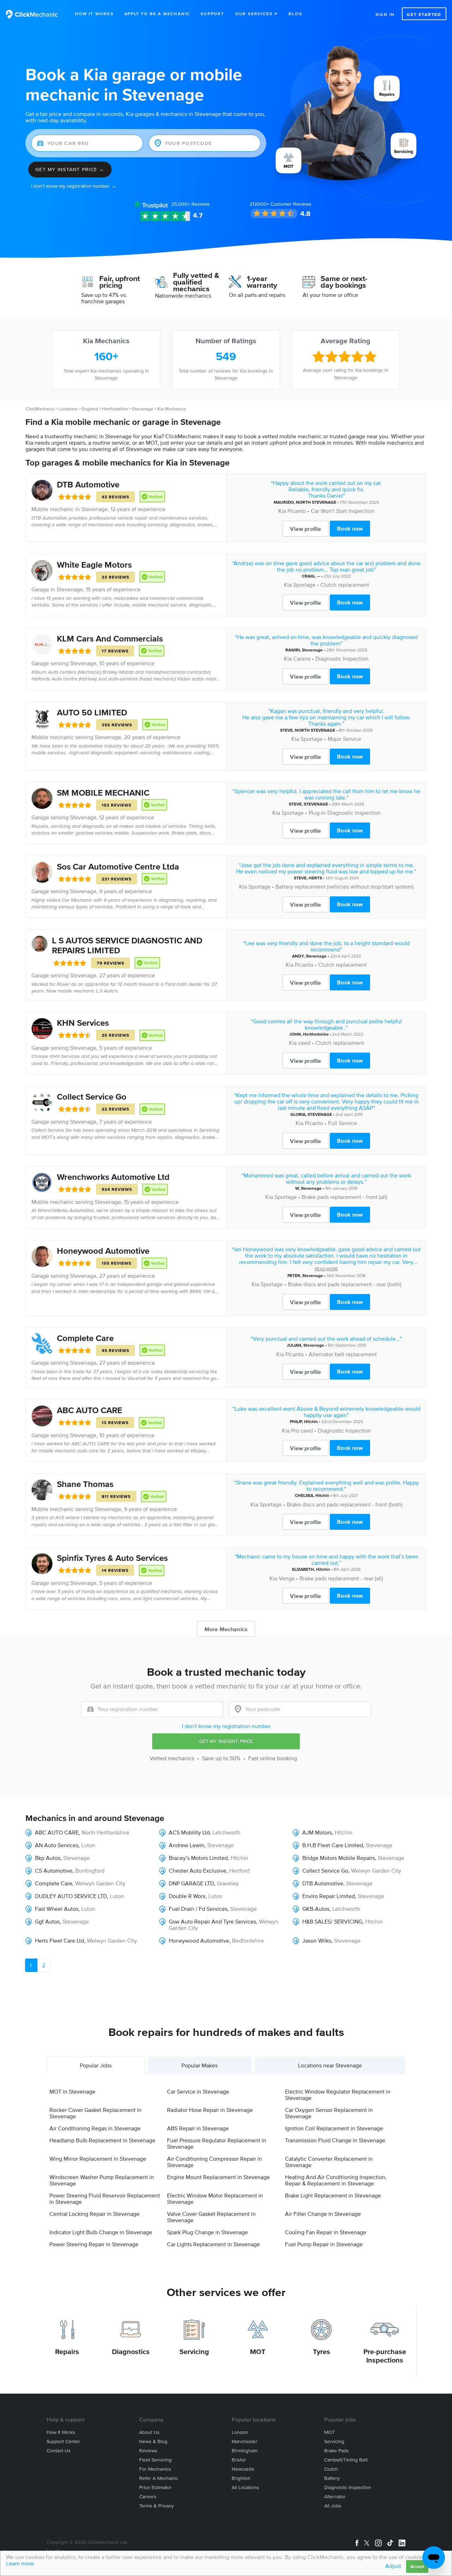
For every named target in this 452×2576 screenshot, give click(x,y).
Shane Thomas (85, 1484)
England (90, 409)
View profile (305, 529)
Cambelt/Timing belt (346, 2460)
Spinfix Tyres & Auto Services (112, 1558)
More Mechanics (226, 1629)
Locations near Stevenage (330, 2065)
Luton (88, 1845)
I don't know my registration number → (74, 186)
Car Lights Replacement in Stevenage (213, 2244)
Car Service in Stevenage (198, 2091)
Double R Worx (187, 1896)
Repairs (67, 2352)
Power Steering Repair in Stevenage (94, 2244)
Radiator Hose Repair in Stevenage (210, 2110)
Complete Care (85, 1338)
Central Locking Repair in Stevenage (94, 2214)
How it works (61, 2432)
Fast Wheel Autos (57, 1909)
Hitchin (311, 1421)
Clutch (331, 2469)
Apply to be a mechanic (157, 14)
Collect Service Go (92, 1097)
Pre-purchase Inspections (385, 2356)
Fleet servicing (155, 2460)
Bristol (239, 2460)
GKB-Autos (316, 1909)
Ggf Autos (47, 1921)
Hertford (239, 1870)
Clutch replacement (345, 585)
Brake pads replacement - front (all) (344, 1197)
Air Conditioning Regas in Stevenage (95, 2128)
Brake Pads (337, 2451)
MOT (258, 2352)
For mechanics (155, 2469)
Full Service (343, 1123)
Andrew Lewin (187, 1845)
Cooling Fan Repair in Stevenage (326, 2232)
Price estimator (155, 2487)
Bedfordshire (248, 1940)
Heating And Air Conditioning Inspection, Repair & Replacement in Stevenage (336, 2180)
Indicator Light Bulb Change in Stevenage (101, 2232)
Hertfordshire (115, 409)
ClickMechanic (40, 409)
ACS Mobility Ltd (189, 1832)
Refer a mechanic (159, 2478)
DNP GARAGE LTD (191, 1883)
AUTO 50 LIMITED (92, 712)
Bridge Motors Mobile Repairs (339, 1858)
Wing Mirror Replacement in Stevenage (98, 2159)
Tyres (322, 2352)
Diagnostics (131, 2352)
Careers (148, 2497)
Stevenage (143, 409)
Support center (63, 2442)
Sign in (385, 14)
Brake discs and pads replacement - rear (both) (345, 1284)
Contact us (59, 2451)
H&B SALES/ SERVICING (332, 1921)
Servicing (194, 2352)
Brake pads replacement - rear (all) (341, 1578)
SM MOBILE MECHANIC (103, 793)
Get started (424, 14)
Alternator (335, 2497)
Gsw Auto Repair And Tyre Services (212, 1921)
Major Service (344, 739)
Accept (417, 2566)
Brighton (241, 2478)
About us (149, 2432)
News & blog (153, 2442)
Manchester (245, 2442)
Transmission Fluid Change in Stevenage (335, 2140)
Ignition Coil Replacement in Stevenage (334, 2128)
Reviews (191, 204)
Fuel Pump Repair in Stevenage (324, 2244)
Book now (350, 528)
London (240, 2432)
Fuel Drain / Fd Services (198, 1909)
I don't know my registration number (226, 1726)
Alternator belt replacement (343, 1354)
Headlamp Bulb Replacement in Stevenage (102, 2140)
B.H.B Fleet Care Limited (333, 1845)
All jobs (333, 2506)
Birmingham (245, 2451)
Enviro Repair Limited (329, 1896)
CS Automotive (54, 1870)
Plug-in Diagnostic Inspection (345, 813)
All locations (245, 2487)
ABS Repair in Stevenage (198, 2128)
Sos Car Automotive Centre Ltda (118, 867)
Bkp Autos (48, 1858)
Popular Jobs (96, 2065)
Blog (295, 14)
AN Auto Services (57, 1845)
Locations (68, 409)
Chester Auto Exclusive (198, 1870)
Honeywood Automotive (103, 1251)
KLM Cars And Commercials (110, 639)
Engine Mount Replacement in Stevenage (218, 2177)
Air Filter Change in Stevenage (323, 2214)
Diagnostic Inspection (342, 658)
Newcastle (243, 2469)
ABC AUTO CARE (90, 1410)
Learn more (20, 2563)
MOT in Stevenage (72, 2091)
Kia (282, 511)
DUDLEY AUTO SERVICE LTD (71, 1896)
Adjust (393, 2566)
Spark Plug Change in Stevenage (207, 2232)
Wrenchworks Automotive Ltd (113, 1177)
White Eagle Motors (94, 565)
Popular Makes (200, 2065)
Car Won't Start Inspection (343, 511)
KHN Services (83, 1023)
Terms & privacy (156, 2506)
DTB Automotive (88, 484)
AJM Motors (317, 1832)
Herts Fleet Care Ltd (60, 1940)
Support (212, 14)
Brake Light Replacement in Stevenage (333, 2195)
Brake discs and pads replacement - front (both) (345, 1504)
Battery (332, 2478)
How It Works (94, 14)
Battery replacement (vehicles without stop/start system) (344, 886)
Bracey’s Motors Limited (198, 1858)
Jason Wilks (317, 1940)
